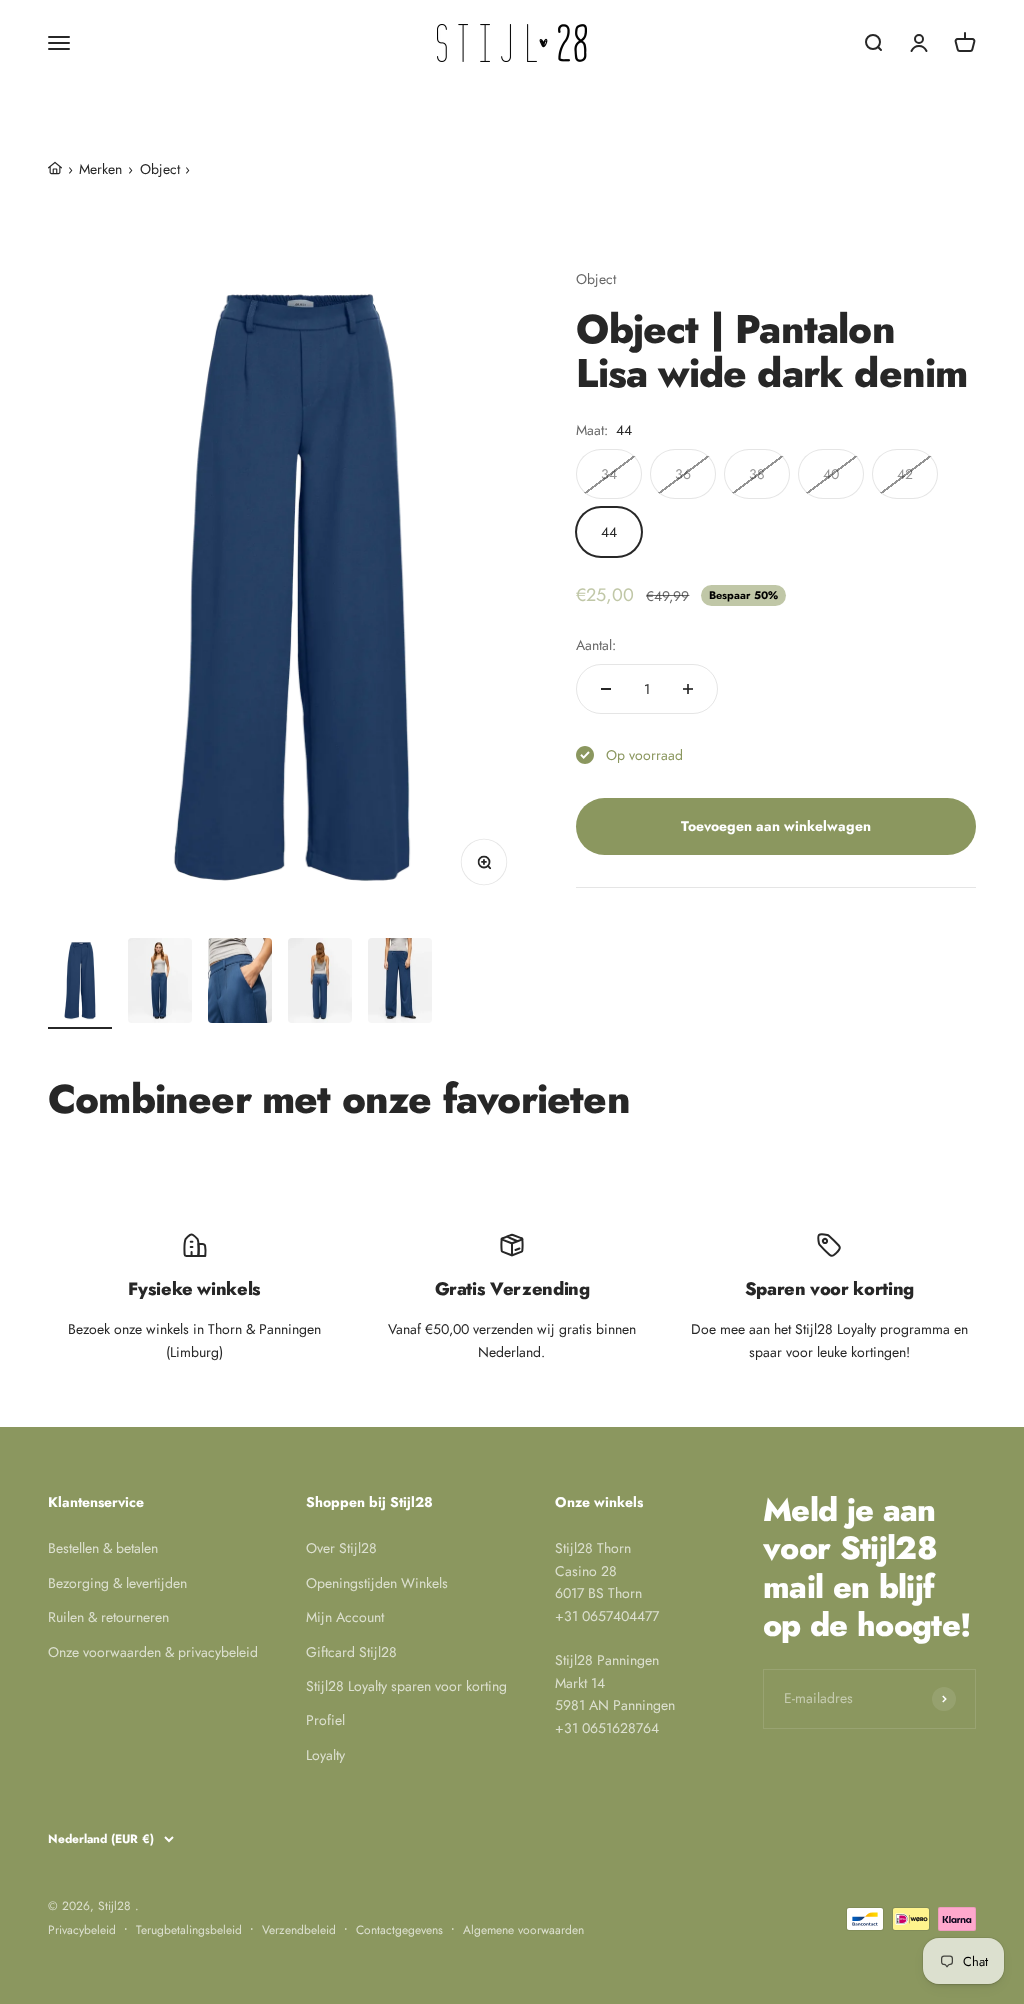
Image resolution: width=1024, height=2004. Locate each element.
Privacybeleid (82, 1930)
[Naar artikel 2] (160, 984)
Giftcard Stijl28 (351, 1652)
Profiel (325, 1720)
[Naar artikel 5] (400, 984)
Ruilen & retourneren (108, 1617)
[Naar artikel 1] (80, 984)
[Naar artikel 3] (240, 984)
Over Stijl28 (341, 1548)
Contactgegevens (399, 1930)
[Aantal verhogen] (688, 689)
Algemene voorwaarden (523, 1930)
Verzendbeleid (299, 1930)
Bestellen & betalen (103, 1548)
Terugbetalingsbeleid (189, 1930)
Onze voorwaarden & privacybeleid (153, 1652)
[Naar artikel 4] (320, 984)
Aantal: (596, 645)
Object (596, 279)
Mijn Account (345, 1617)
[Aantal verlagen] (606, 689)
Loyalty (325, 1755)
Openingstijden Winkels (377, 1583)
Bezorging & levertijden (117, 1583)
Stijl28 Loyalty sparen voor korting (406, 1686)
